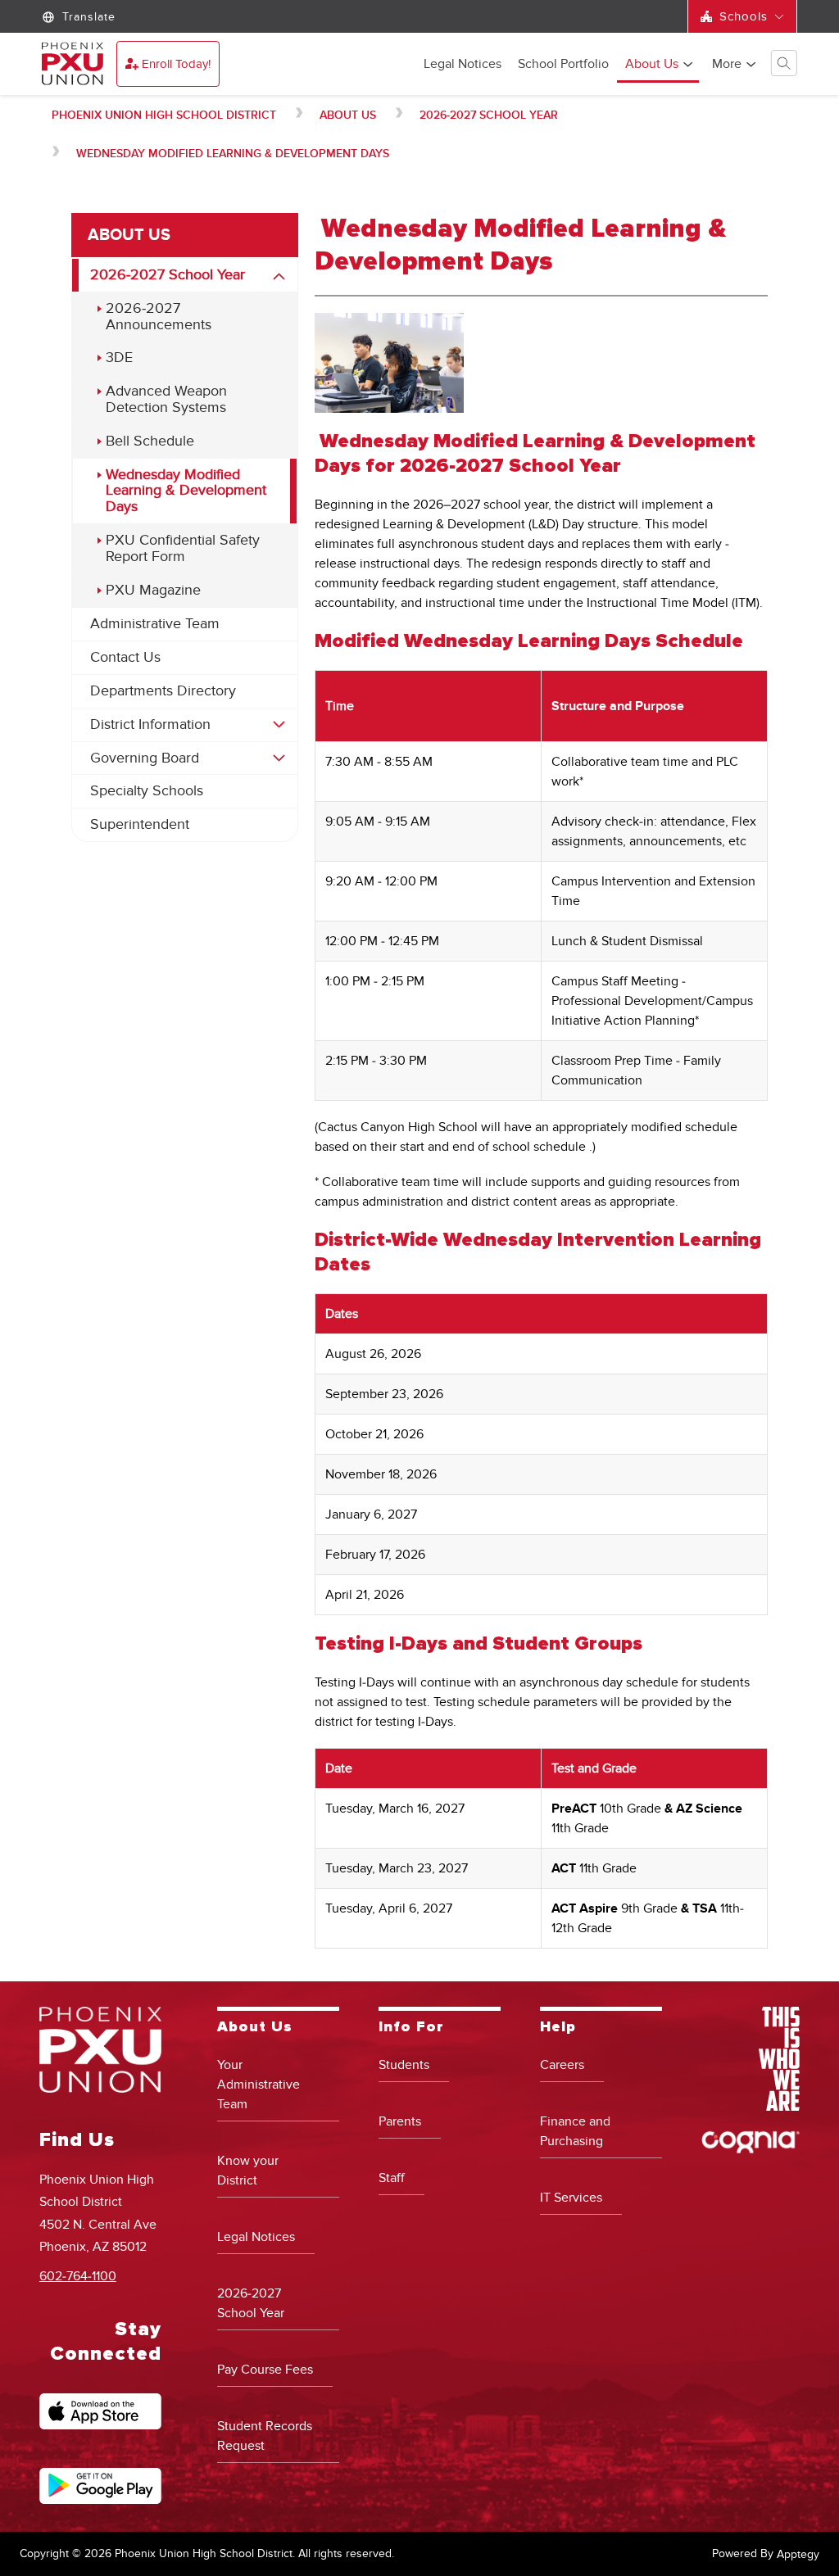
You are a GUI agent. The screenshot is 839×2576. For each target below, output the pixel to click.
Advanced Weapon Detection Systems (166, 399)
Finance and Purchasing (575, 2131)
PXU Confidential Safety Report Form (183, 548)
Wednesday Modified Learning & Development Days (233, 154)
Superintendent (140, 824)
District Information (150, 724)
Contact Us (125, 657)
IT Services (571, 2198)
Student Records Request (265, 2436)
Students (404, 2065)
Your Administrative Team (259, 2085)
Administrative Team (155, 624)
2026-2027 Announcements (159, 317)
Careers (562, 2065)
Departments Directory (163, 691)
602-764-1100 (78, 2276)
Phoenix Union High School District (164, 115)
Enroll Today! (176, 64)
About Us (652, 65)
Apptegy (798, 2554)
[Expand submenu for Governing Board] (279, 758)
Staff (392, 2178)
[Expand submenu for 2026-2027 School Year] (279, 277)
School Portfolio (563, 65)
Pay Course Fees (265, 2370)
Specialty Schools (147, 791)
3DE (119, 358)
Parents (400, 2121)
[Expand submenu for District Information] (279, 725)
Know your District (248, 2171)
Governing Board (145, 758)
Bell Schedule (150, 441)
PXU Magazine (153, 590)
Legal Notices (463, 65)
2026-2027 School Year (489, 115)
